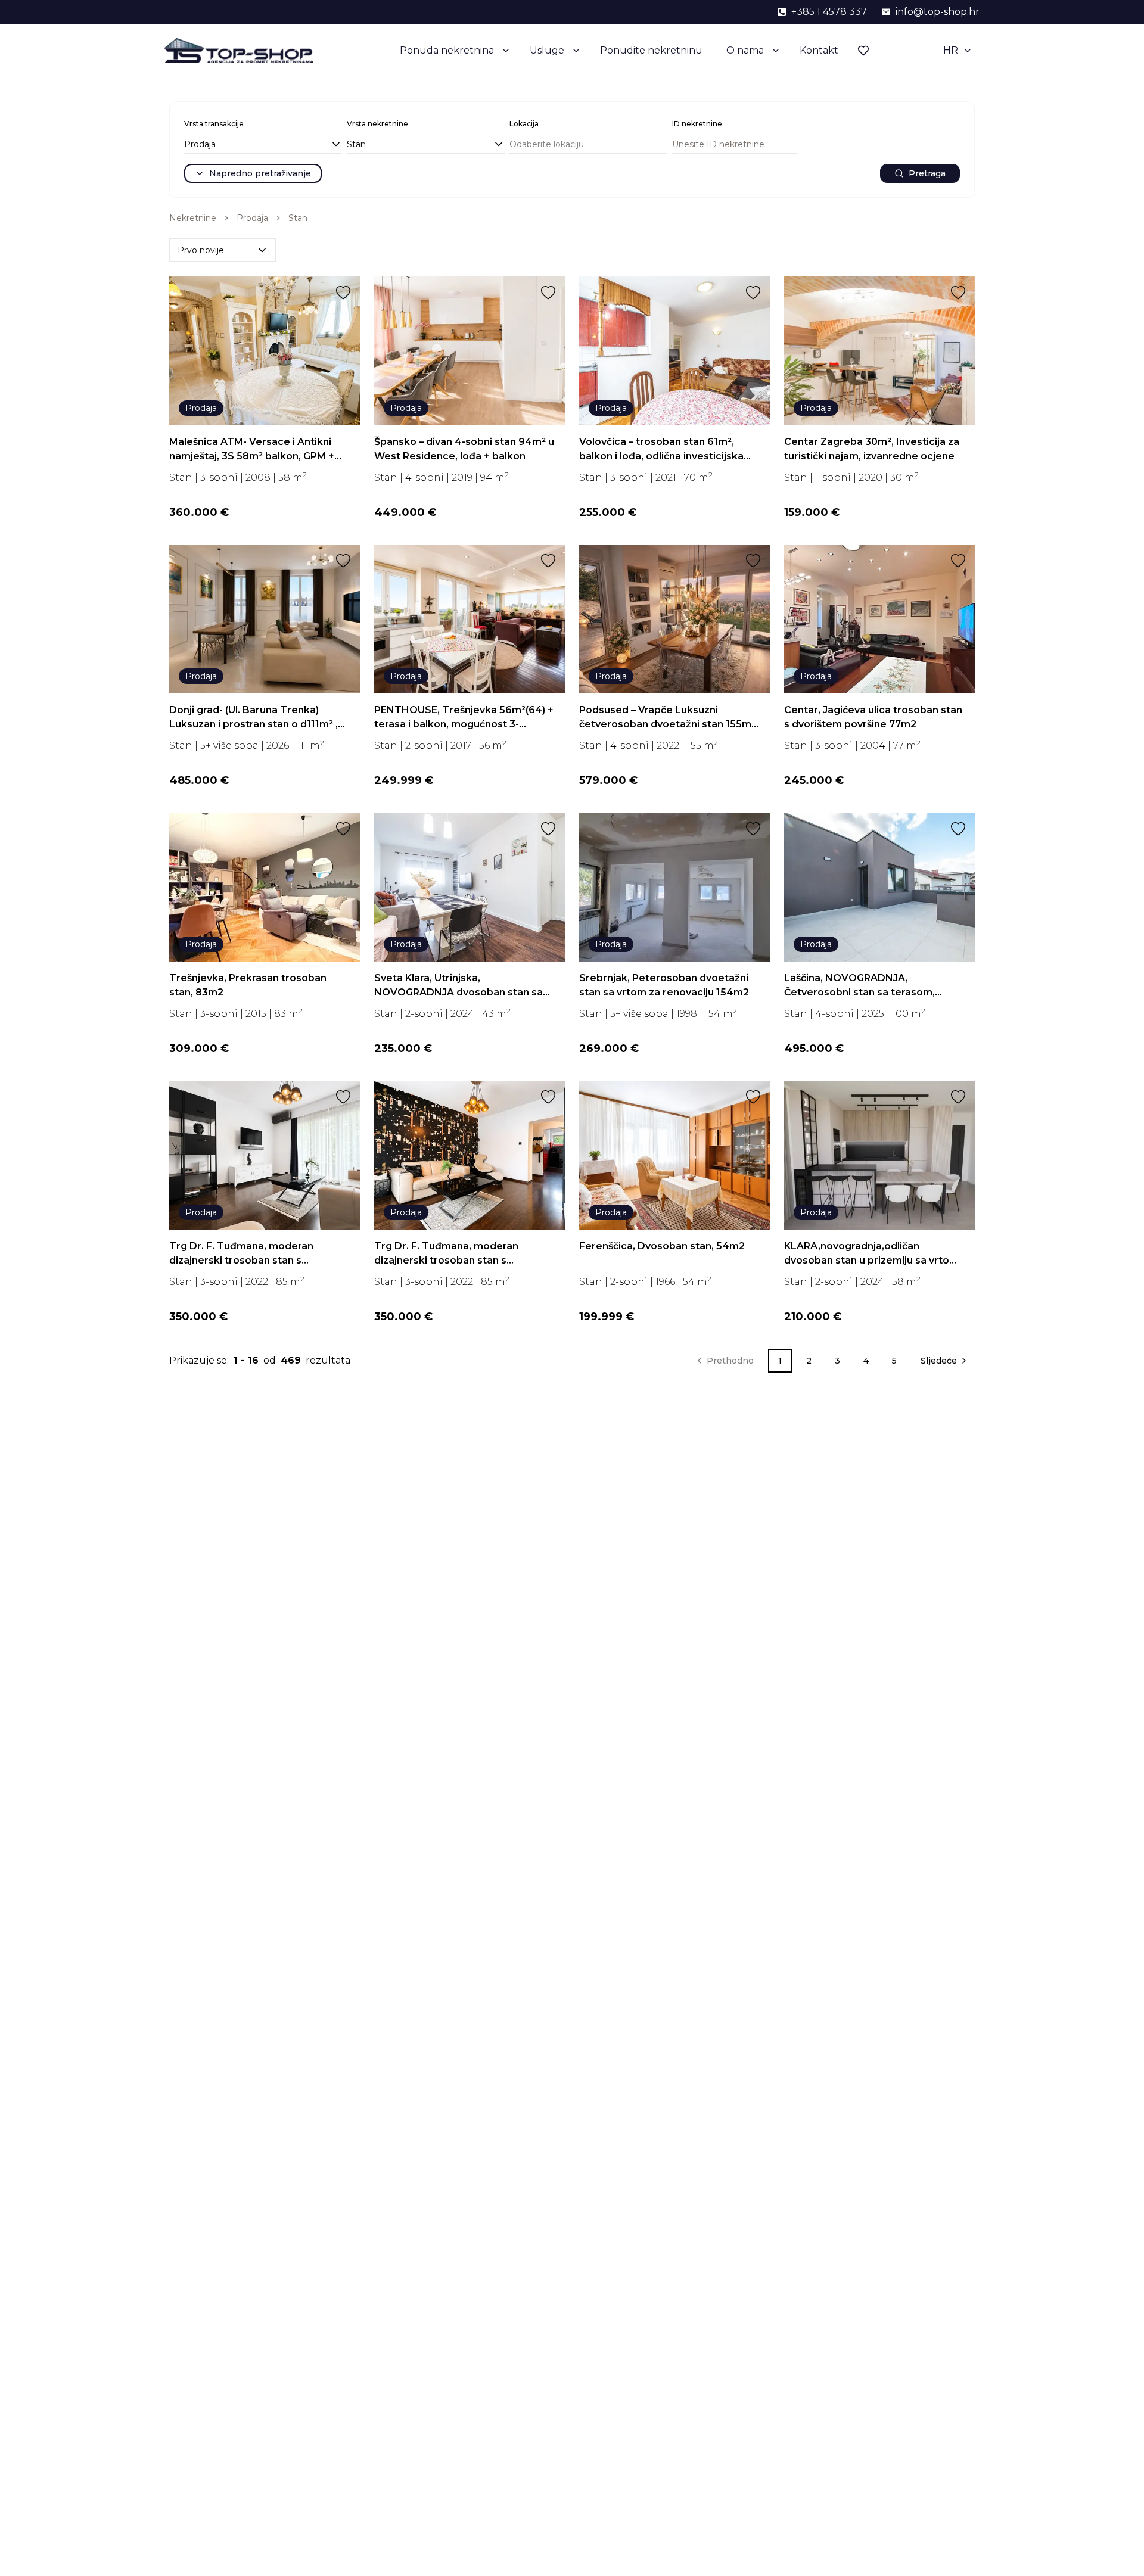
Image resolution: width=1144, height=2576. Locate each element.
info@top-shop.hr (938, 12)
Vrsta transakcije (214, 124)
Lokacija (524, 124)
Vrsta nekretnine (377, 124)
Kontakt (819, 50)
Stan (298, 218)
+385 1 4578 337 (829, 12)
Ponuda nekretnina (447, 50)
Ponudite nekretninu (651, 50)
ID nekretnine (697, 124)
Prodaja (252, 218)
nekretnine (193, 218)
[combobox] (263, 145)
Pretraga (927, 173)
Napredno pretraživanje (260, 173)
